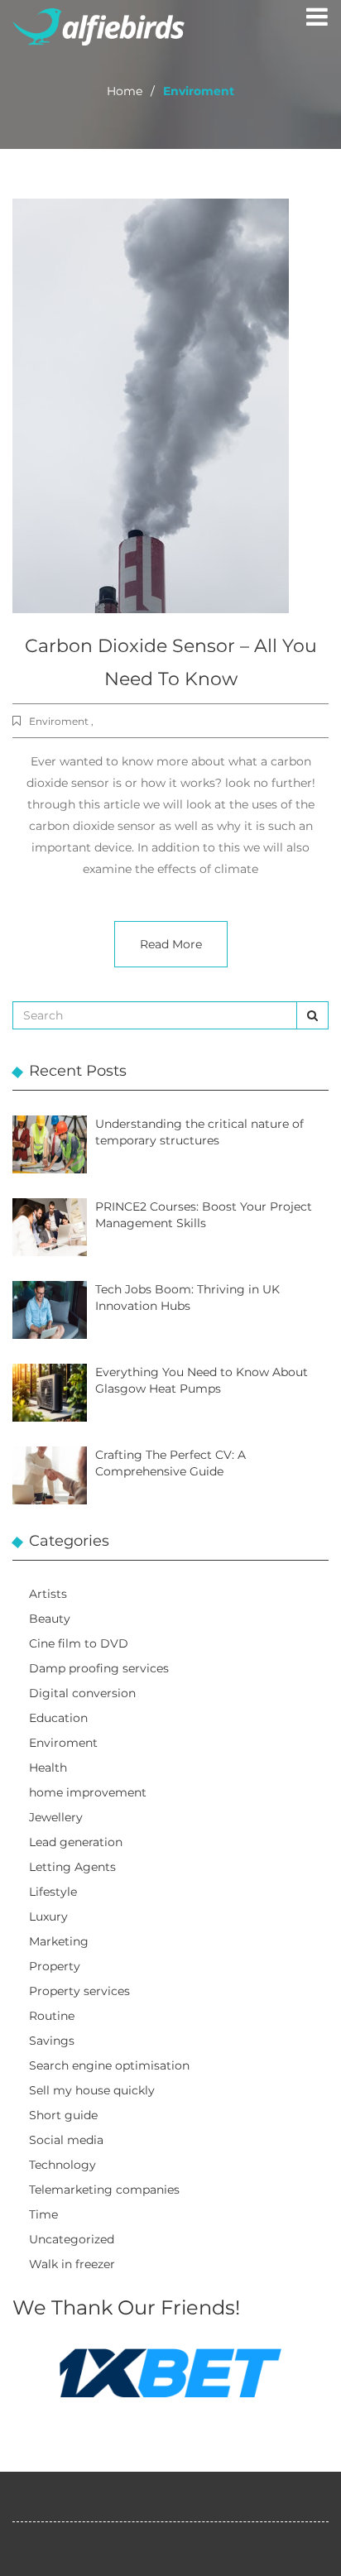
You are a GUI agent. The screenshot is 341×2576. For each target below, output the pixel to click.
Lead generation (76, 1842)
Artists (48, 1594)
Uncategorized (72, 2239)
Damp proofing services (99, 1668)
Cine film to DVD (79, 1643)
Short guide (63, 2115)
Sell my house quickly (92, 2090)
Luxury (48, 1916)
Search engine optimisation (109, 2065)
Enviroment (63, 1743)
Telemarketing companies (104, 2190)
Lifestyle (53, 1892)
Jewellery (56, 1817)
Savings (52, 2041)
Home (125, 91)
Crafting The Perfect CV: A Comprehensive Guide (170, 1463)
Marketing (59, 1941)
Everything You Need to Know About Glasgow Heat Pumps (202, 1380)
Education (58, 1718)
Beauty (50, 1619)
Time (43, 2214)
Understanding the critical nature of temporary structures (199, 1132)
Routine (52, 2016)
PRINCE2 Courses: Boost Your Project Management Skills (204, 1215)
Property (55, 1966)
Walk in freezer (72, 2264)
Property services (79, 1991)
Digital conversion (82, 1693)
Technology (62, 2165)
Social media (66, 2140)
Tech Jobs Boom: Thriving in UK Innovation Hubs (187, 1298)
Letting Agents (72, 1867)
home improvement (88, 1792)
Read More (171, 944)
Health (48, 1768)
